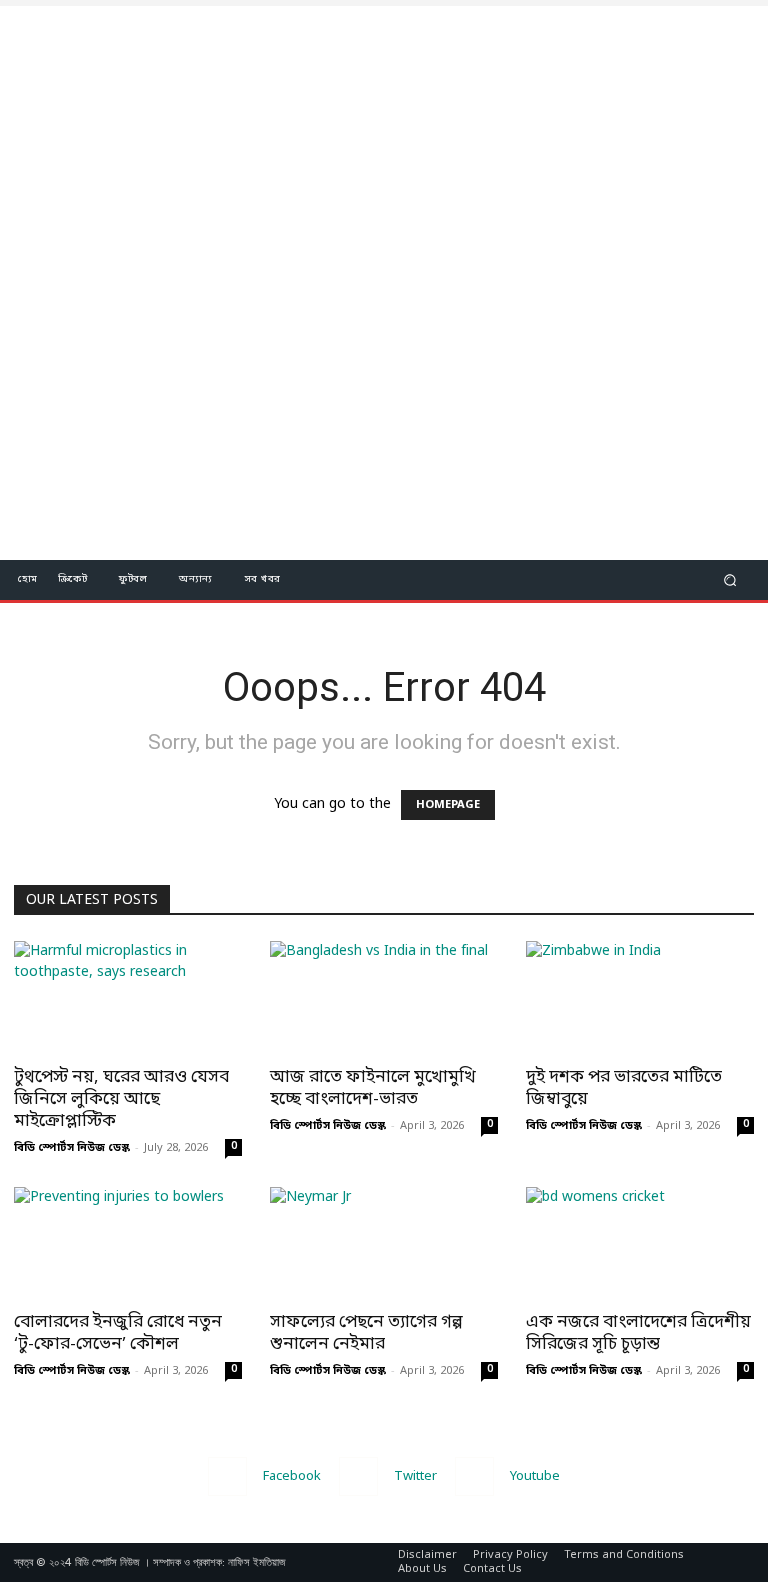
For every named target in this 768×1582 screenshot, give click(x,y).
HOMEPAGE (448, 805)
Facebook (292, 1476)
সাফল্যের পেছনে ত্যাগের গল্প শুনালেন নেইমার (366, 1333)
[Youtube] (474, 1476)
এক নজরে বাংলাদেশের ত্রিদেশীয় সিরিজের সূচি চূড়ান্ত (638, 1333)
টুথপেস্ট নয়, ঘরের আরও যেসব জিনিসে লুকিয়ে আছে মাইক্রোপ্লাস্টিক (121, 1099)
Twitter (415, 1476)
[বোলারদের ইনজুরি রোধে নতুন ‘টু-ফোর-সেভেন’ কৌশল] (128, 1243)
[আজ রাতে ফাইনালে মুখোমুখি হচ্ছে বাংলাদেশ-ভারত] (384, 997)
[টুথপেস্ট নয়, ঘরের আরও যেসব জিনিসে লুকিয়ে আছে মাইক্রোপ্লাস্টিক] (128, 997)
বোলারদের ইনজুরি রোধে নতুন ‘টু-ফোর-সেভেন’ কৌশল (118, 1333)
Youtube (535, 1476)
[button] (730, 579)
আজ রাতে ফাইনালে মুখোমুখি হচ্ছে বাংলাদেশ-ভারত (373, 1088)
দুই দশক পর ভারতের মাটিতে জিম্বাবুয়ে (624, 1088)
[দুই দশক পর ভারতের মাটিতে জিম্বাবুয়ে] (640, 997)
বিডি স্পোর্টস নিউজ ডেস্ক (72, 1148)
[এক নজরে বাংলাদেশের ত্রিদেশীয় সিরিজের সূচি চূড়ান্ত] (640, 1243)
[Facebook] (227, 1476)
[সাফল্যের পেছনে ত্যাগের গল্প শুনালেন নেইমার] (384, 1243)
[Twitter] (358, 1476)
